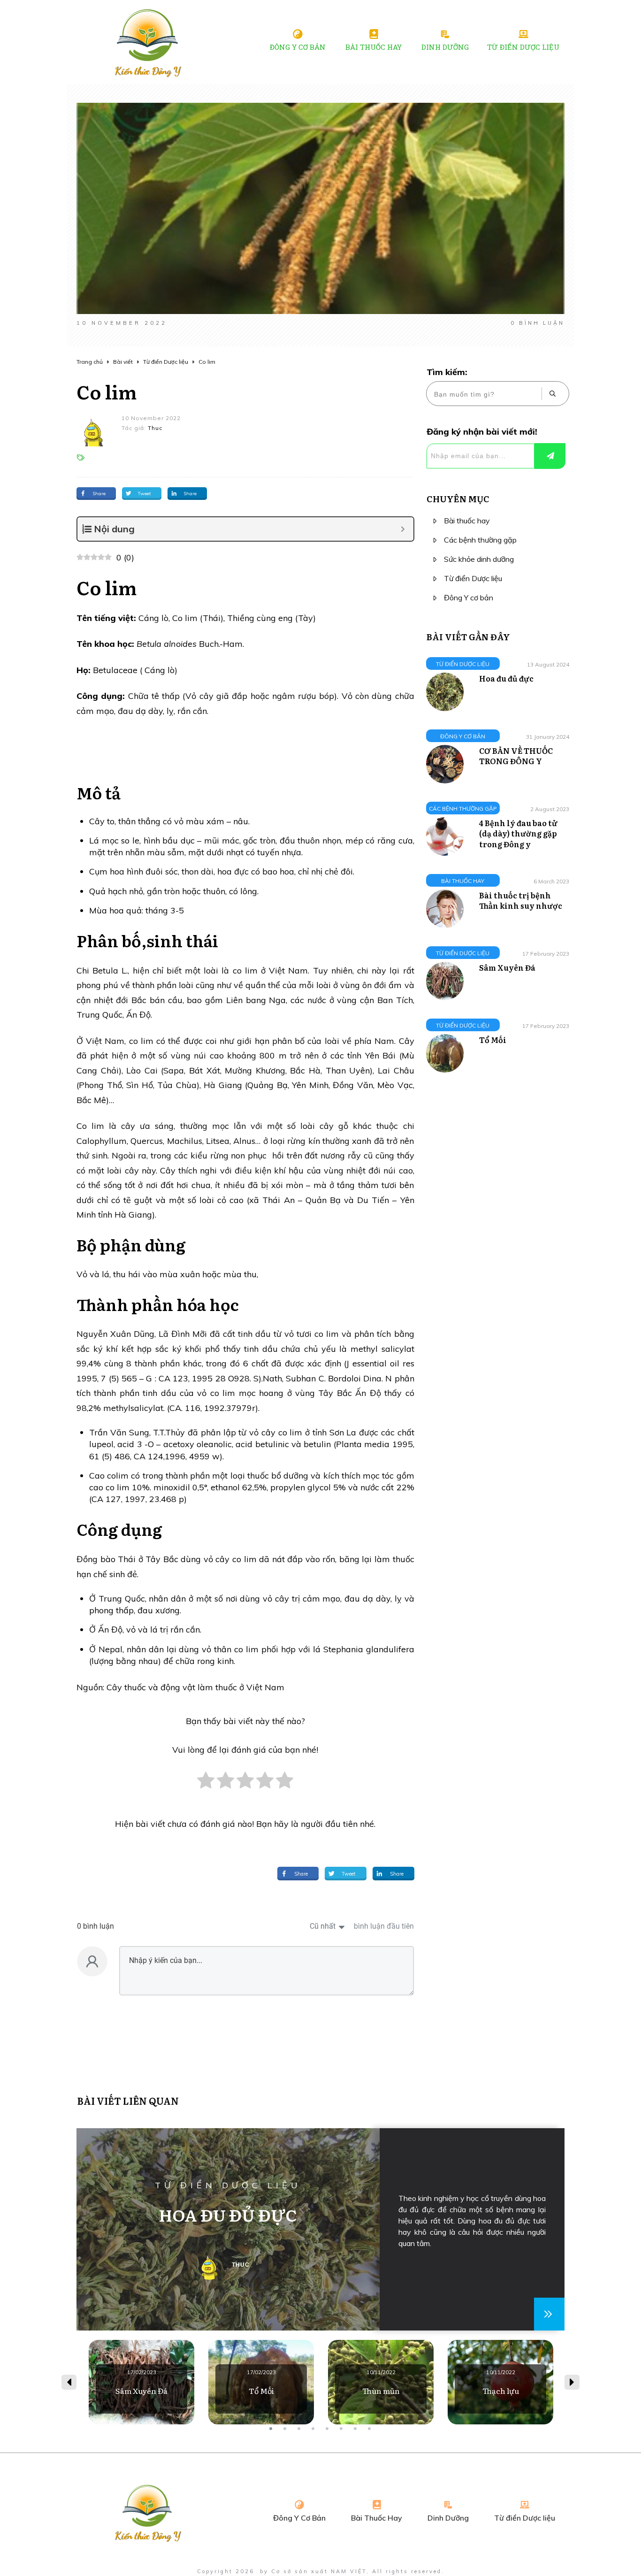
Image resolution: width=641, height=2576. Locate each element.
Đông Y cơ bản (469, 598)
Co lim (107, 391)
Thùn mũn (381, 2382)
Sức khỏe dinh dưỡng (479, 559)
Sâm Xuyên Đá (507, 967)
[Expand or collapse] (403, 529)
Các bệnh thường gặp (480, 540)
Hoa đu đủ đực (506, 678)
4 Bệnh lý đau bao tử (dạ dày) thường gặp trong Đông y (518, 833)
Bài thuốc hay (467, 521)
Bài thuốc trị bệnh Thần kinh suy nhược (521, 900)
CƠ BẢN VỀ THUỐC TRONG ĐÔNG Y (516, 756)
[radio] (206, 1785)
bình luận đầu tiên (384, 1926)
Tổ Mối (493, 1040)
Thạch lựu (500, 2382)
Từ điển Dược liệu (473, 578)
